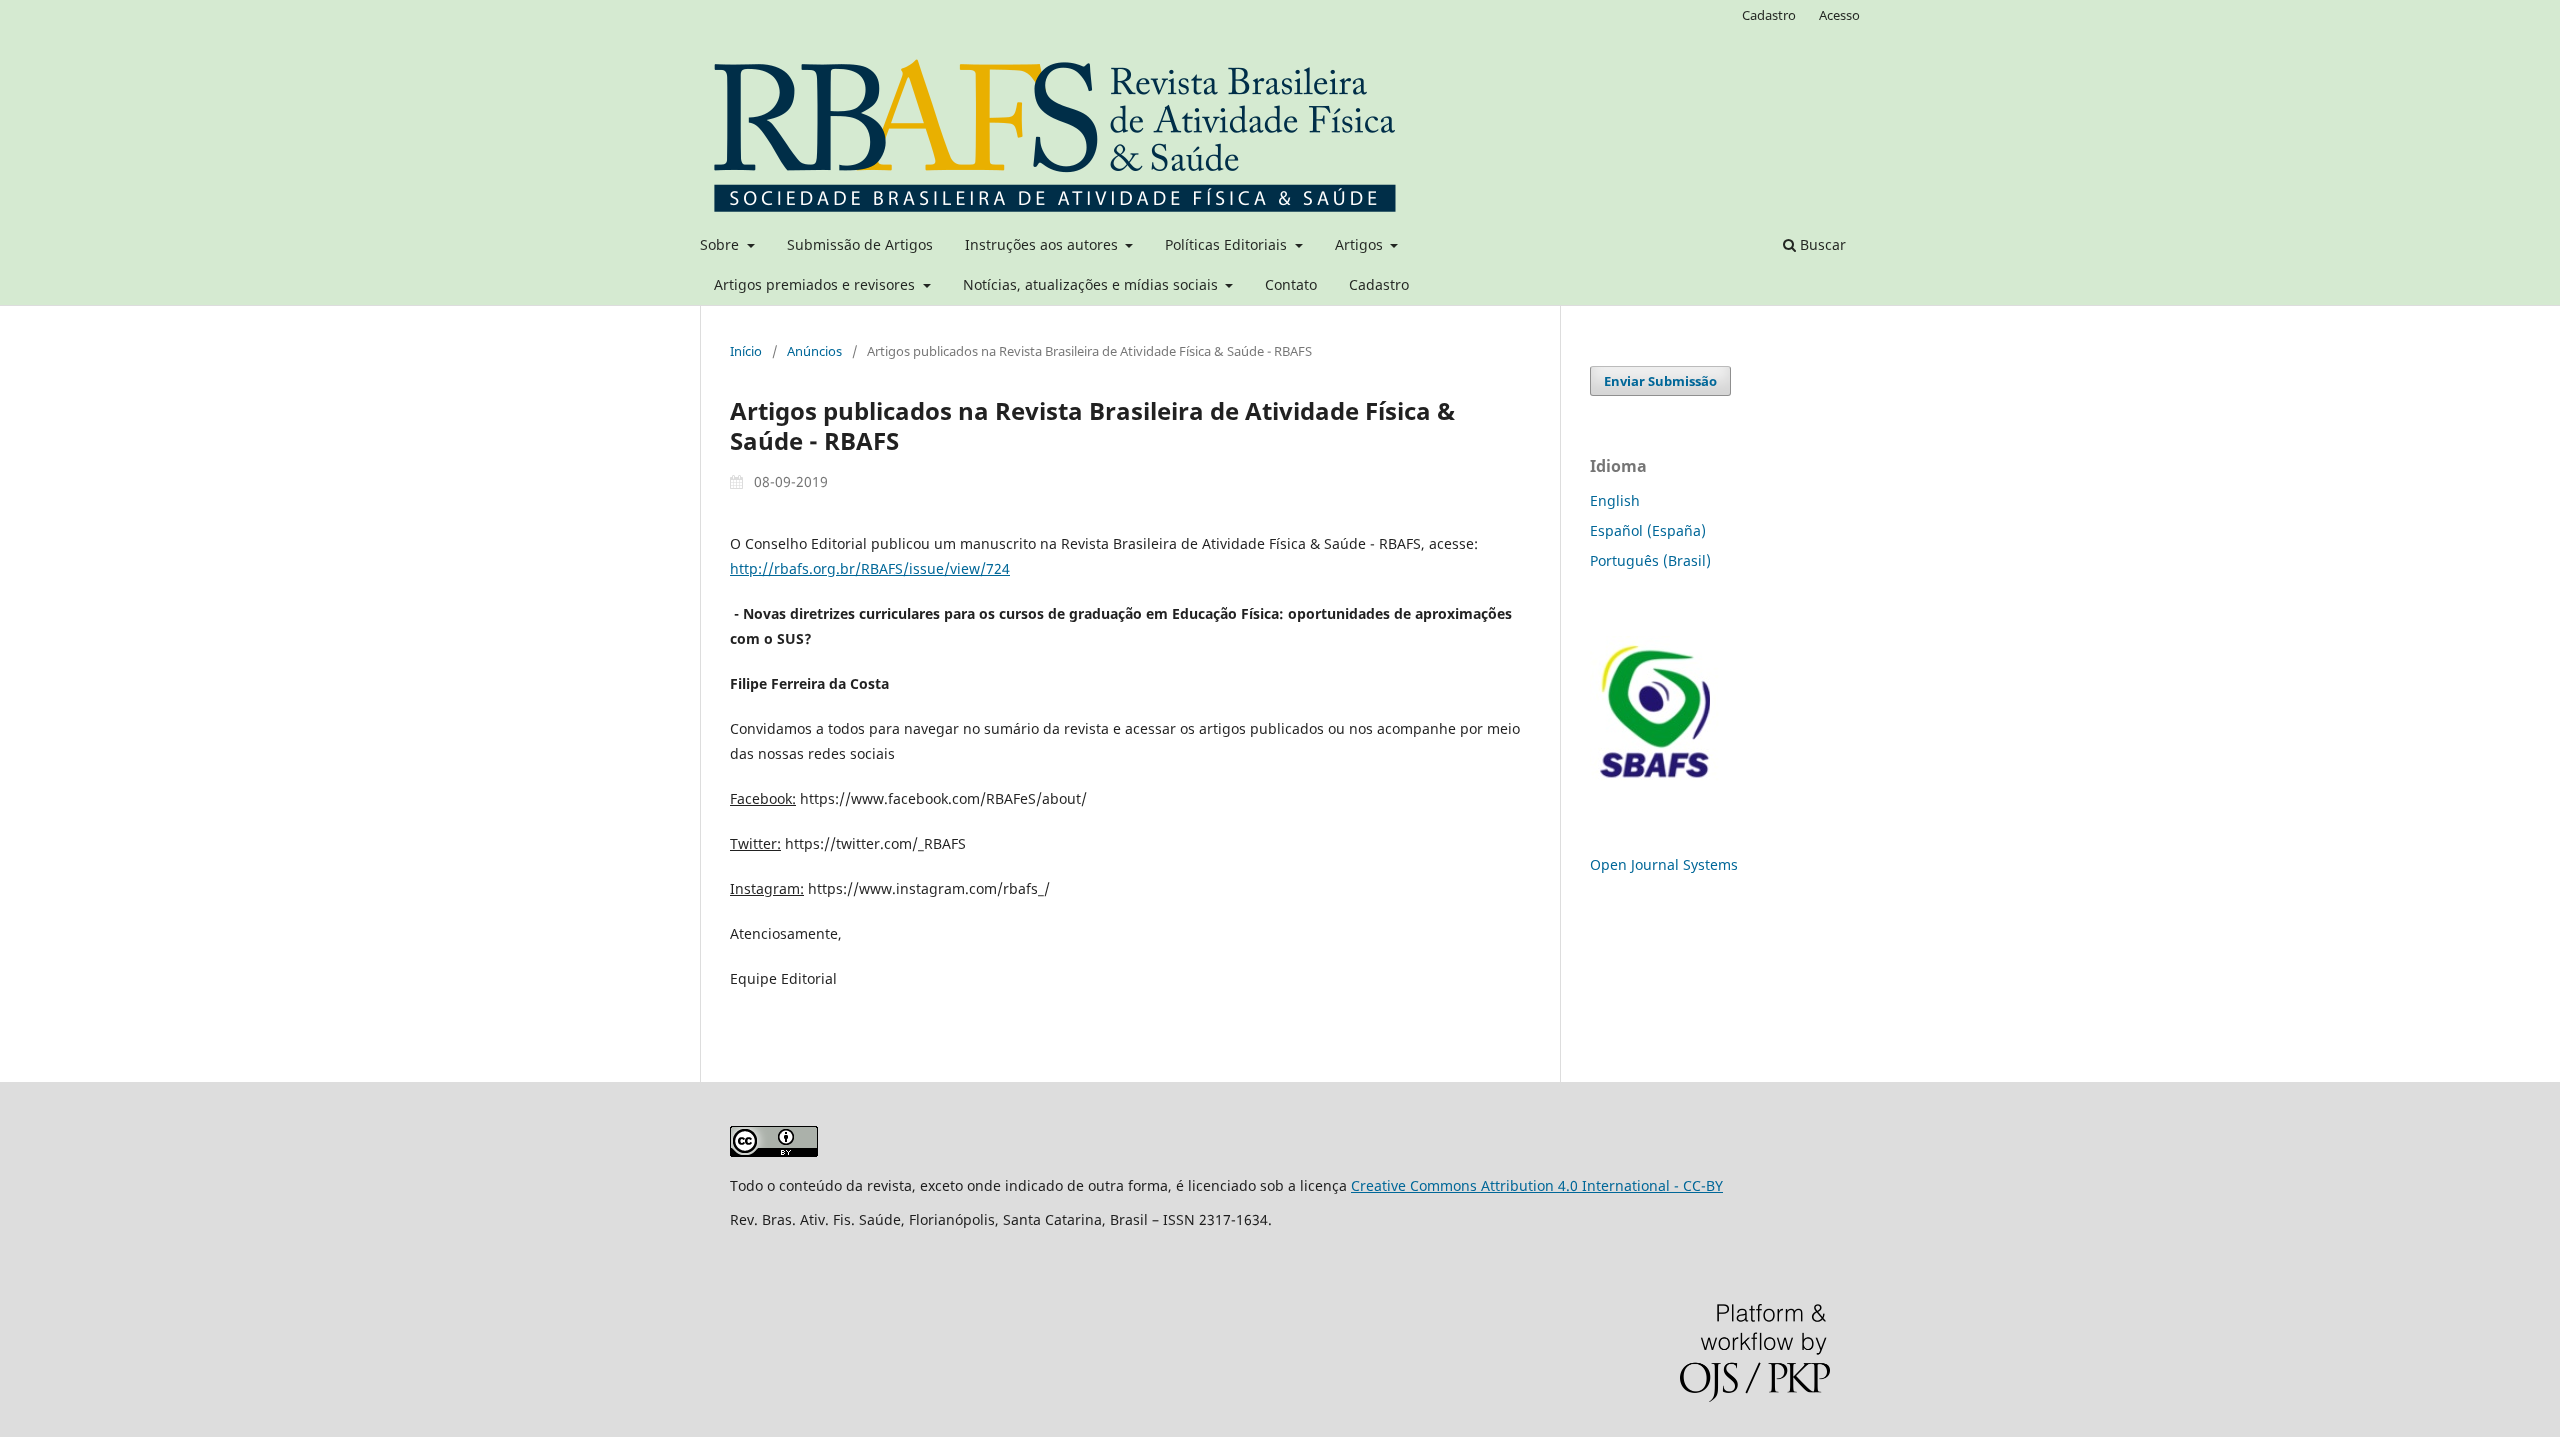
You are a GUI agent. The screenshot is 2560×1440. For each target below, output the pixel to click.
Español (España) (1648, 530)
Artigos (1361, 244)
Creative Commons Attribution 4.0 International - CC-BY (1537, 1185)
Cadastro (1379, 284)
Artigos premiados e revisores (816, 284)
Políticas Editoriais (1228, 244)
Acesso (1839, 15)
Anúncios (814, 351)
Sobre (721, 244)
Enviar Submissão (1660, 381)
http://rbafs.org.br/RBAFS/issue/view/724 (870, 568)
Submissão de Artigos (860, 244)
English (1615, 500)
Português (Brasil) (1650, 560)
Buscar (1821, 244)
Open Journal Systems (1664, 864)
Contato (1291, 284)
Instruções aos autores (1043, 244)
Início (746, 351)
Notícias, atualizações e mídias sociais (1092, 284)
